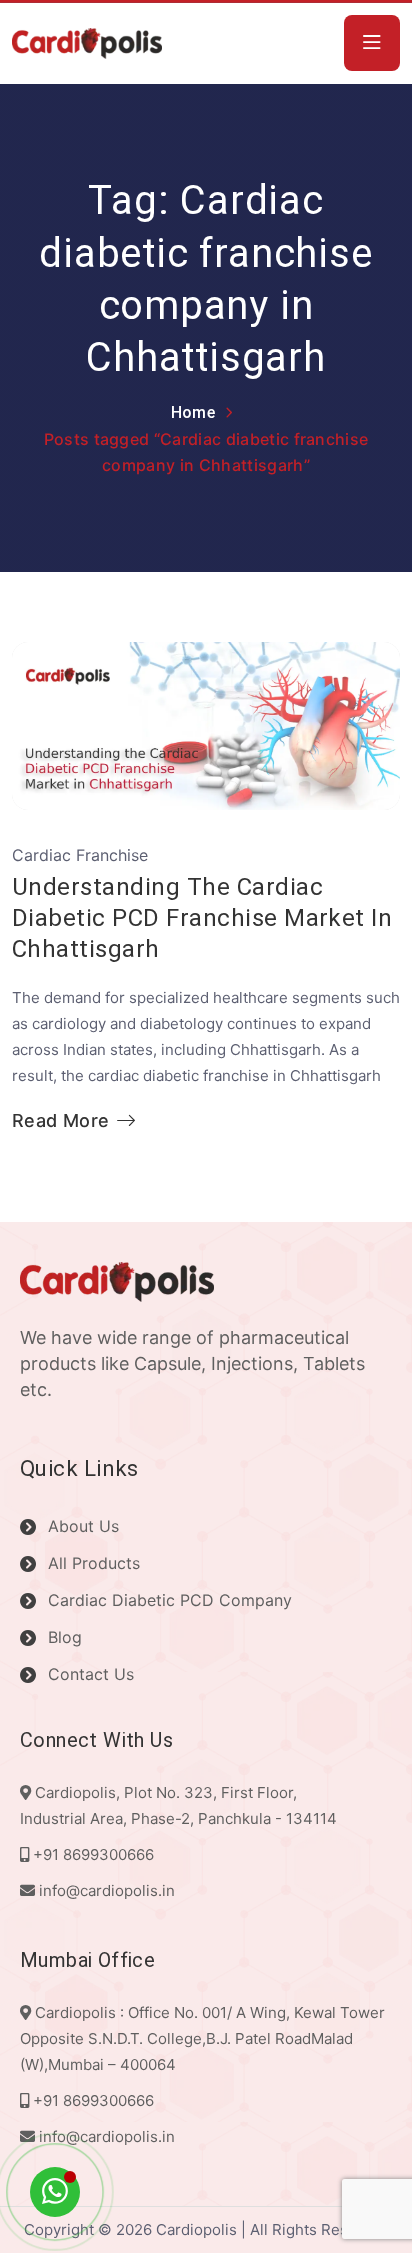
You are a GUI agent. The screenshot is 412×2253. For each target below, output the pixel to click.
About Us (83, 1526)
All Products (94, 1563)
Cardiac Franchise (80, 855)
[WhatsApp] (55, 2192)
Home (193, 412)
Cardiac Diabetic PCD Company (170, 1600)
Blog (65, 1637)
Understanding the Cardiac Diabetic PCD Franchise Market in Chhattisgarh (202, 918)
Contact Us (91, 1674)
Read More (60, 1121)
